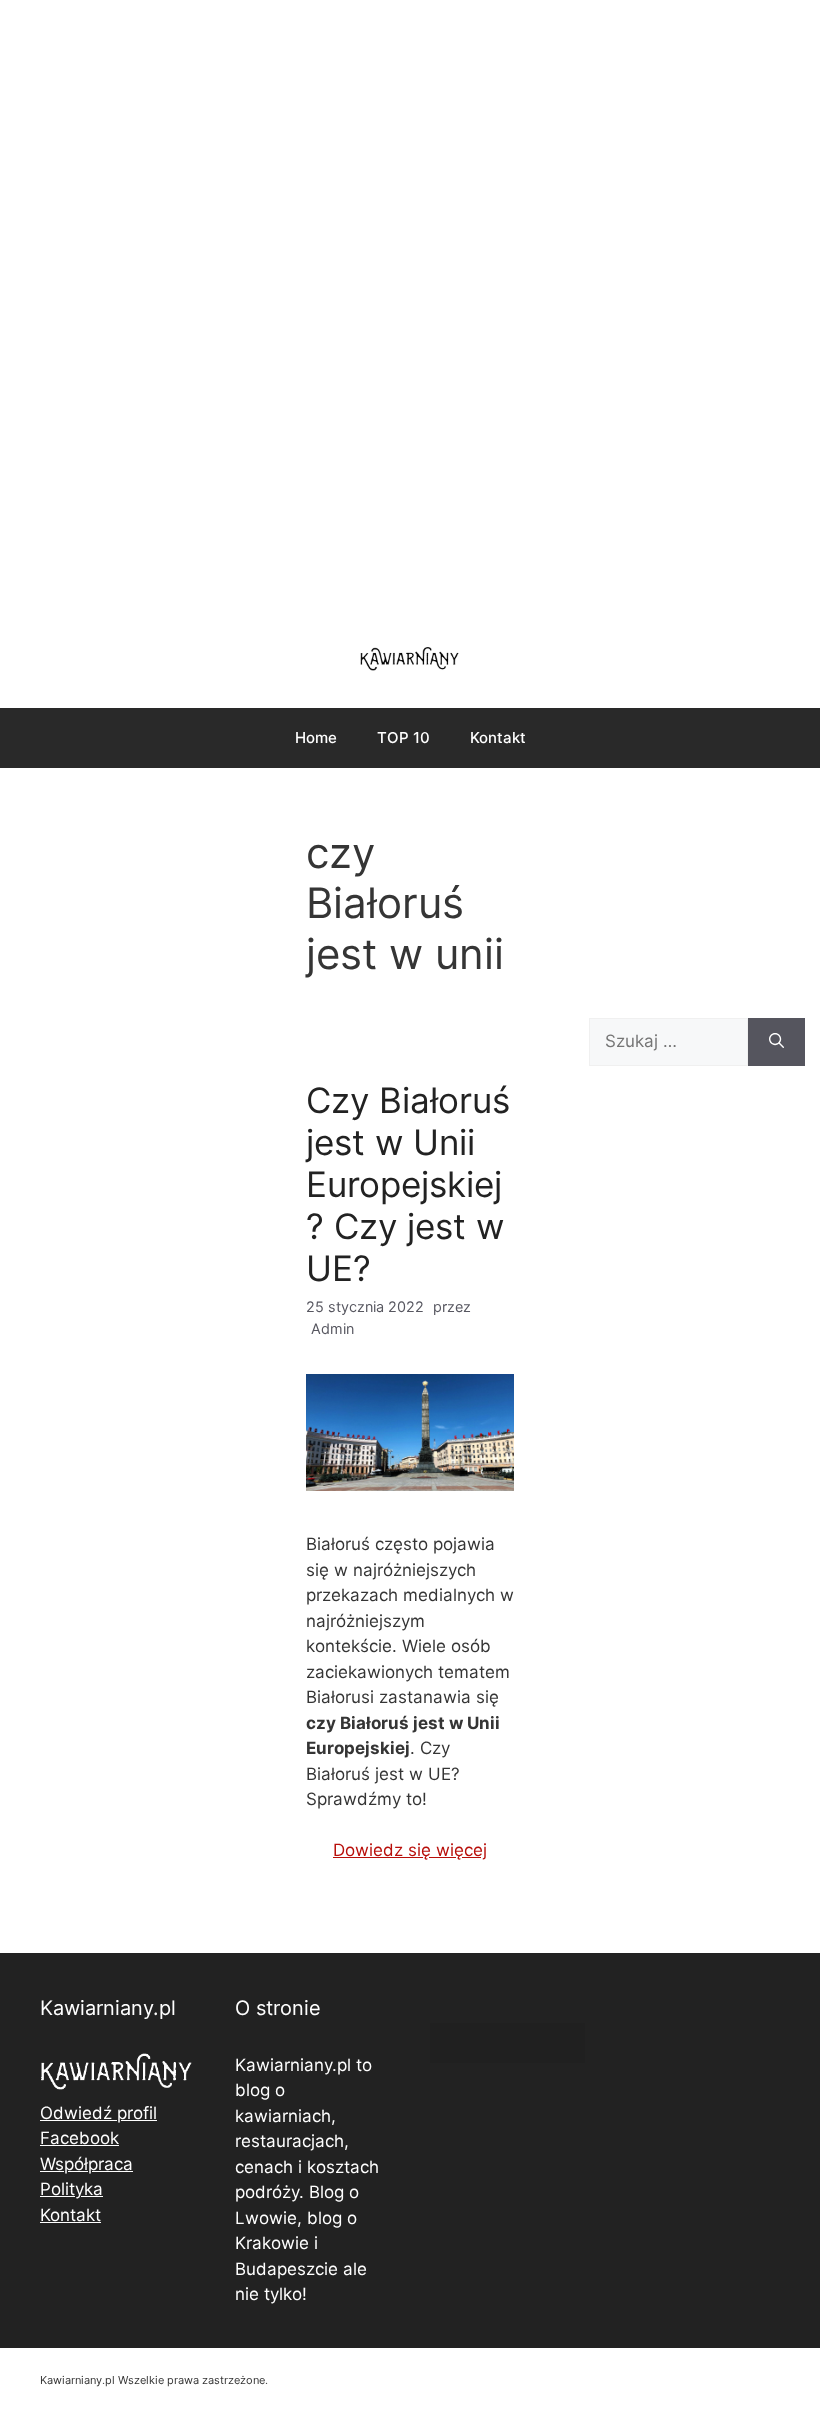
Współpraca (86, 2164)
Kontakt (498, 737)
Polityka (71, 2189)
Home (316, 737)
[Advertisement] (410, 310)
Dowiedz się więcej (410, 1850)
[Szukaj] (776, 1042)
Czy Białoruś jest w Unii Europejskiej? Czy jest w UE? (408, 1184)
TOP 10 (403, 737)
